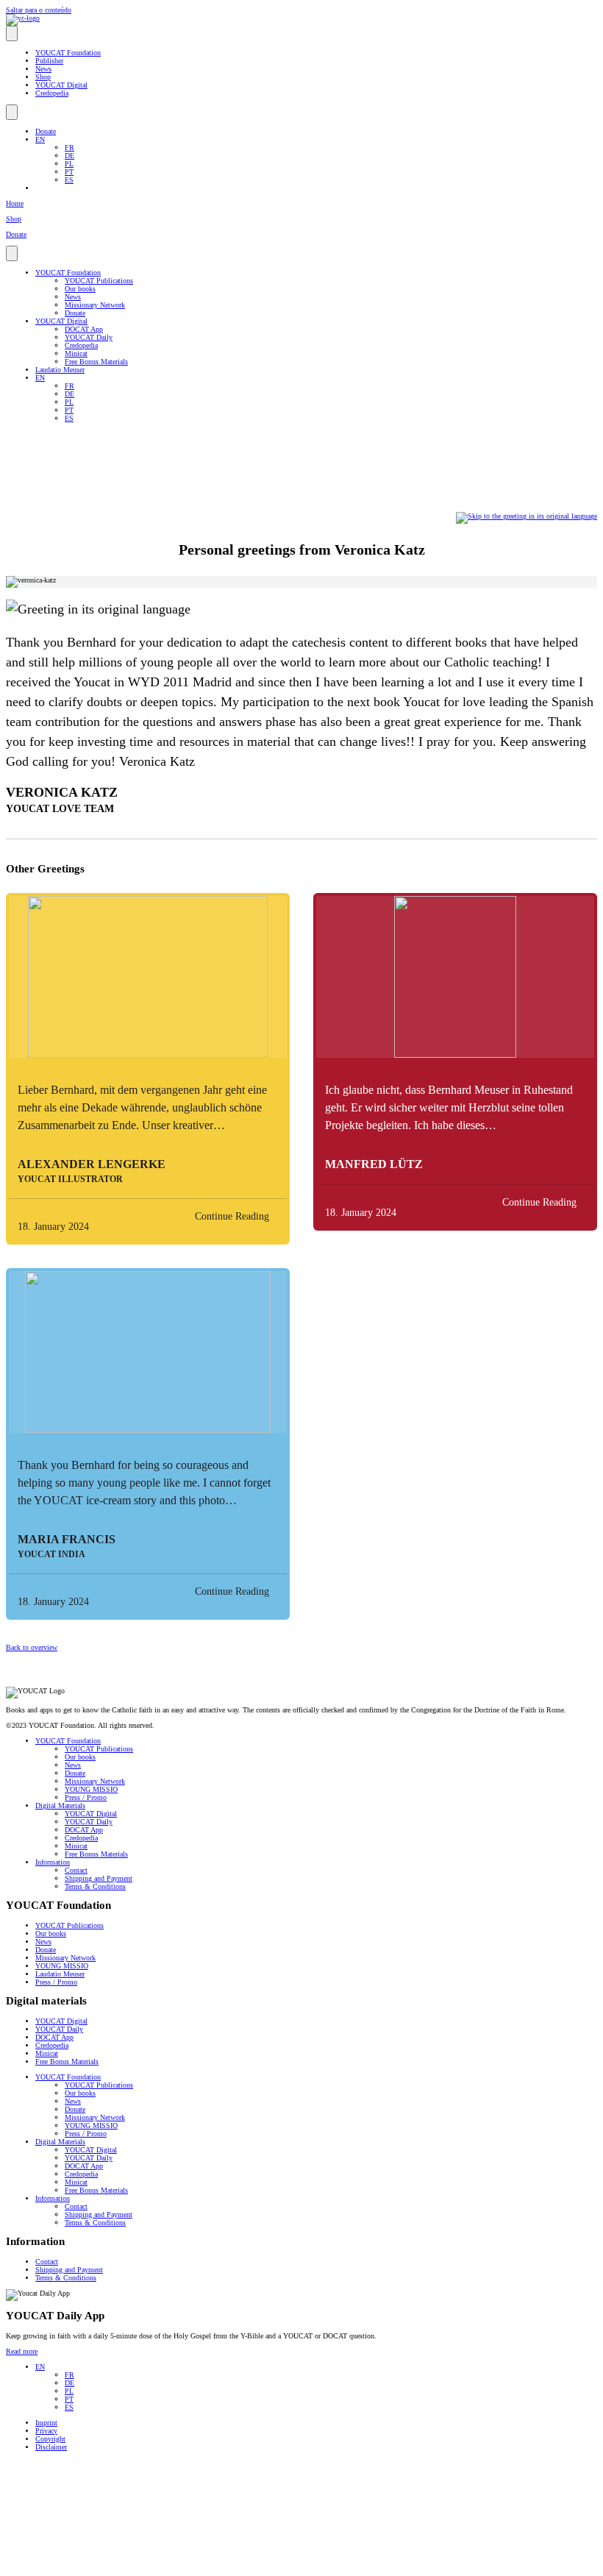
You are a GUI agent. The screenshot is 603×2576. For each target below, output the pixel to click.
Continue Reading (232, 1216)
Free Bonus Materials (96, 362)
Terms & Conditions (95, 1886)
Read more (22, 2351)
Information (53, 1862)
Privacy (46, 2431)
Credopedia (52, 93)
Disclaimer (51, 2447)
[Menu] (12, 33)
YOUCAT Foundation (68, 53)
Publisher (49, 61)
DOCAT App (84, 329)
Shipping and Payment (99, 1878)
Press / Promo (86, 1797)
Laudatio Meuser (60, 370)
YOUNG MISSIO (91, 1789)
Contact (76, 1870)
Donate (46, 131)
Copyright (50, 2439)
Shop (43, 77)
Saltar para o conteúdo (39, 10)
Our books (80, 289)
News (43, 69)
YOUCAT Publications (99, 281)
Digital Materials (60, 1805)
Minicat (76, 353)
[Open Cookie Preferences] (116, 2566)
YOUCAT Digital (61, 85)
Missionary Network (95, 305)
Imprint (46, 2423)
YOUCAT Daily (89, 337)
